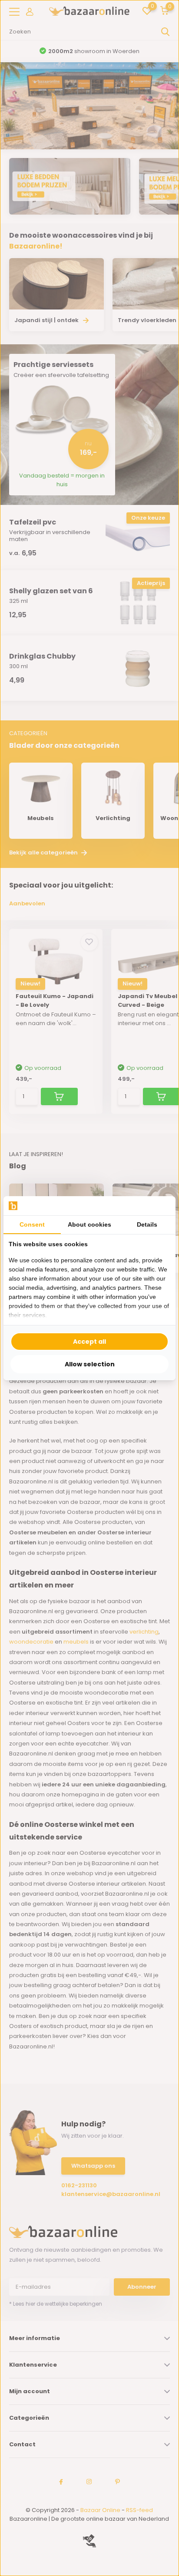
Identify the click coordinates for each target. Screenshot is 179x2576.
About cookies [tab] (89, 1224)
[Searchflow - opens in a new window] (159, 1206)
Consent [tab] (32, 1224)
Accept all (89, 1342)
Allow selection (90, 1364)
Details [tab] (147, 1224)
